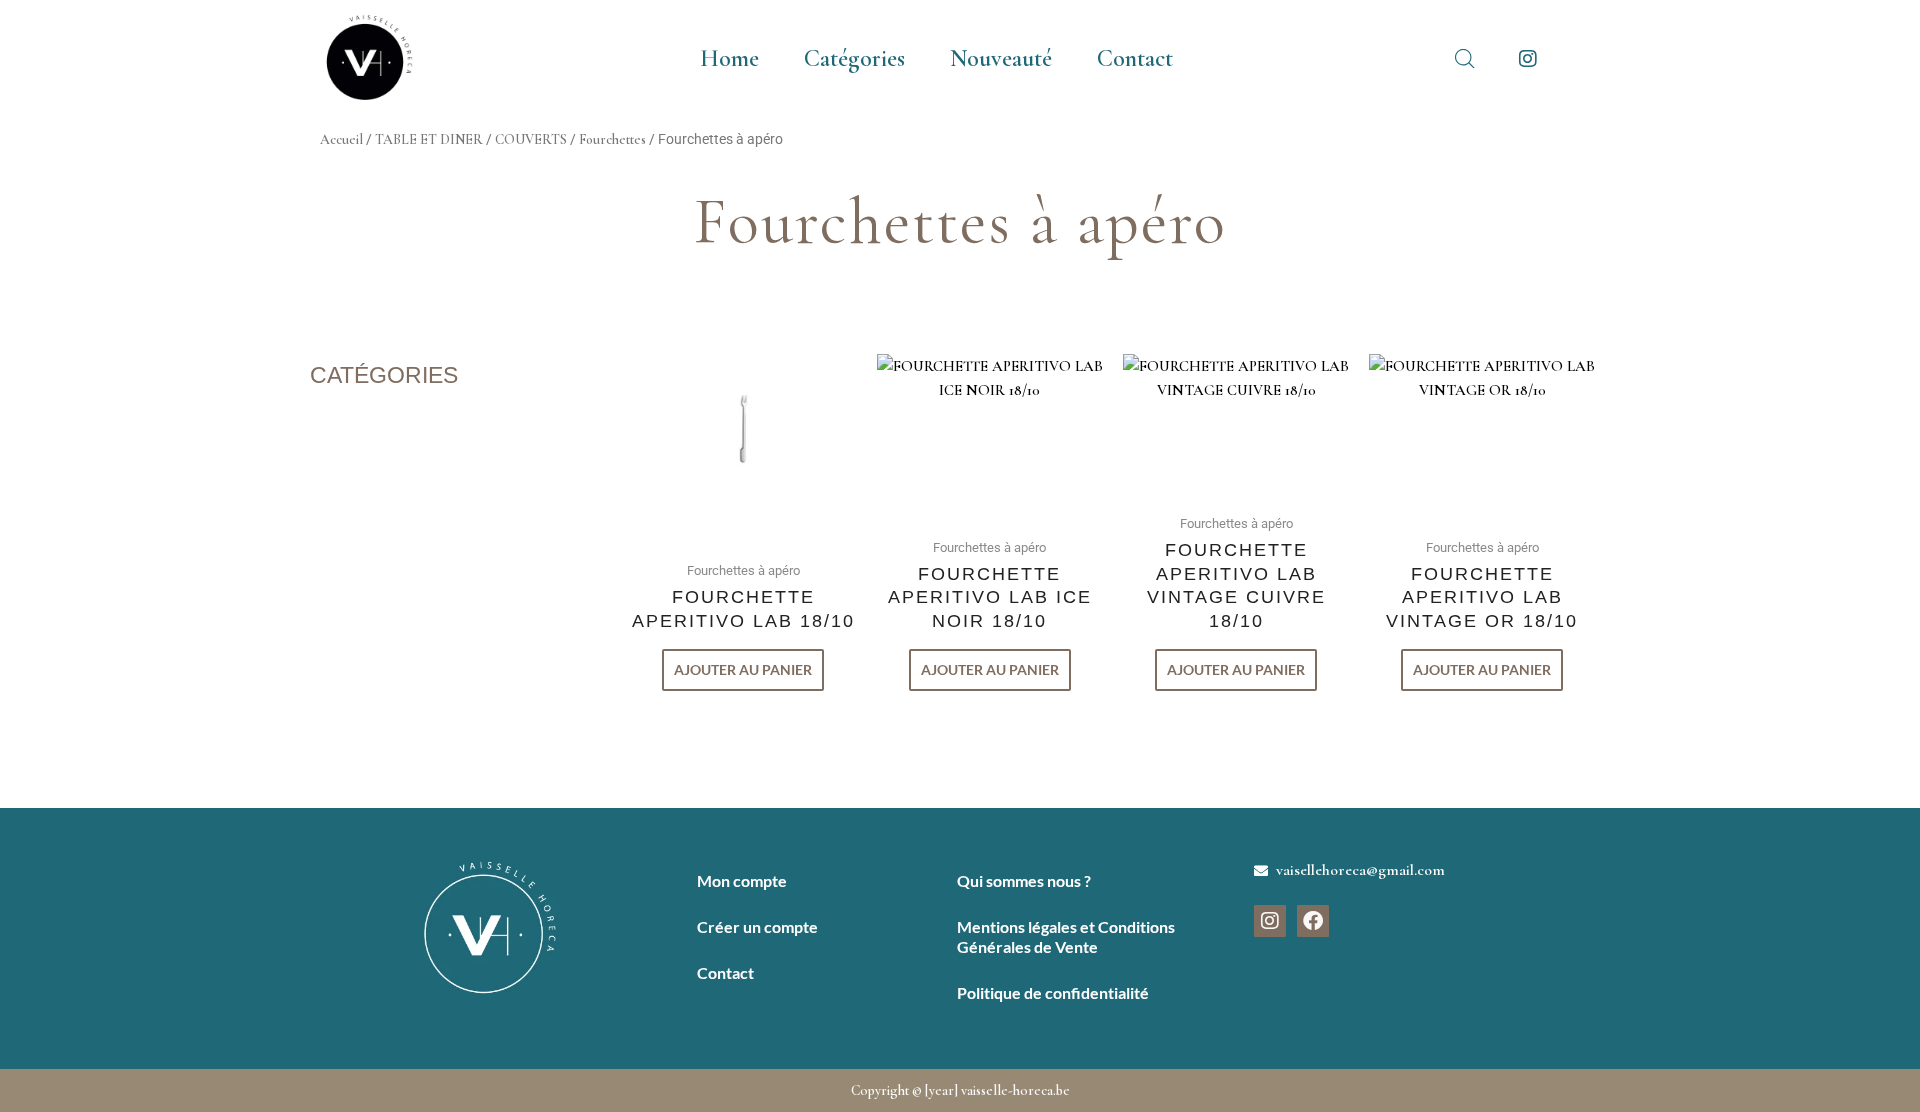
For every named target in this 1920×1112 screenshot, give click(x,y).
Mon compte (742, 880)
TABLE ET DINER (429, 139)
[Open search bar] (1465, 59)
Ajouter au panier (743, 669)
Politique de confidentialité (1053, 992)
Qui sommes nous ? (1024, 880)
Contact (1135, 58)
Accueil (341, 139)
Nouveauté (1001, 58)
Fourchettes (612, 139)
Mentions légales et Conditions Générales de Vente (1066, 936)
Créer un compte (757, 926)
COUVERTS (531, 139)
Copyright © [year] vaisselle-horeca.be (960, 1090)
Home (729, 58)
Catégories (854, 58)
